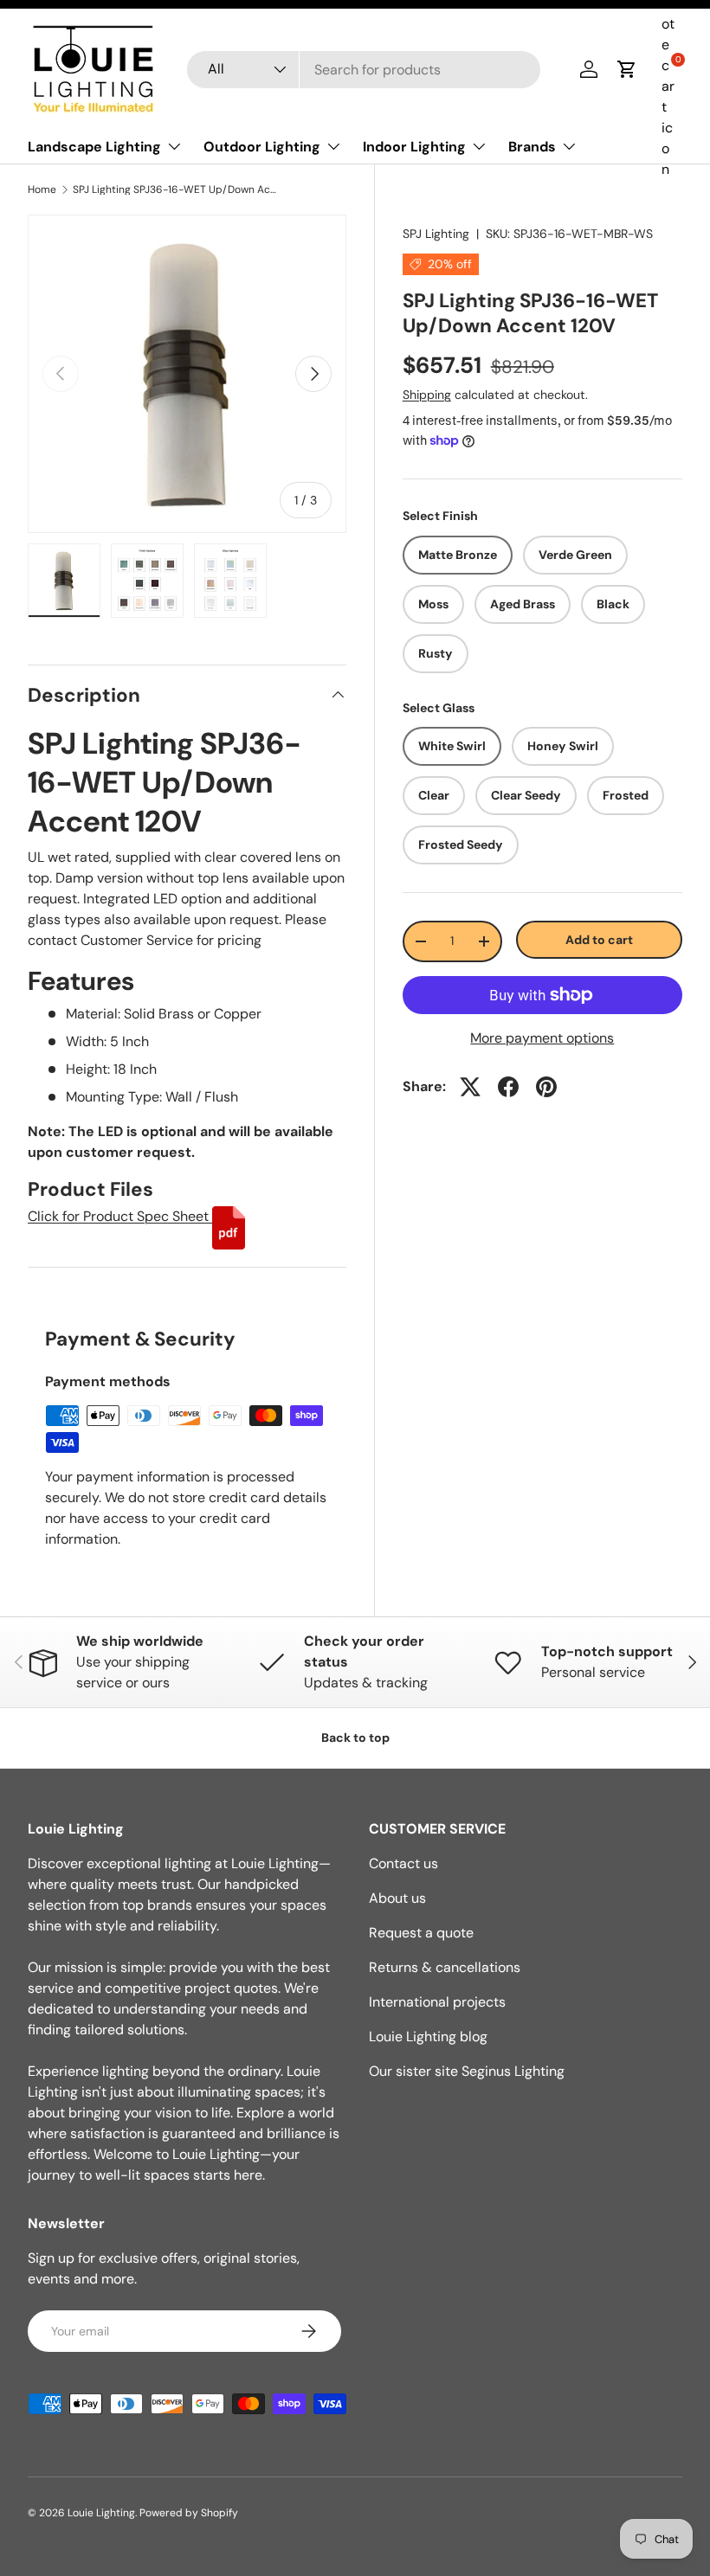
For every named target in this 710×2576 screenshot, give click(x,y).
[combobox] (364, 70)
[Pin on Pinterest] (546, 1087)
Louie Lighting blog (428, 2036)
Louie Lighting (101, 2513)
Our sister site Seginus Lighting (467, 2071)
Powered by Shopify (189, 2513)
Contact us (403, 1863)
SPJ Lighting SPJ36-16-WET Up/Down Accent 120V (177, 190)
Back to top (355, 1738)
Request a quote (421, 1933)
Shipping (427, 395)
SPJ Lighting (436, 234)
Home (42, 190)
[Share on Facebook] (508, 1087)
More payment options (542, 1038)
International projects (437, 2002)
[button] (627, 69)
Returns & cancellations (445, 1967)
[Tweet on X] (470, 1087)
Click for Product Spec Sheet (120, 1216)
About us (397, 1898)
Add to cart (599, 940)
